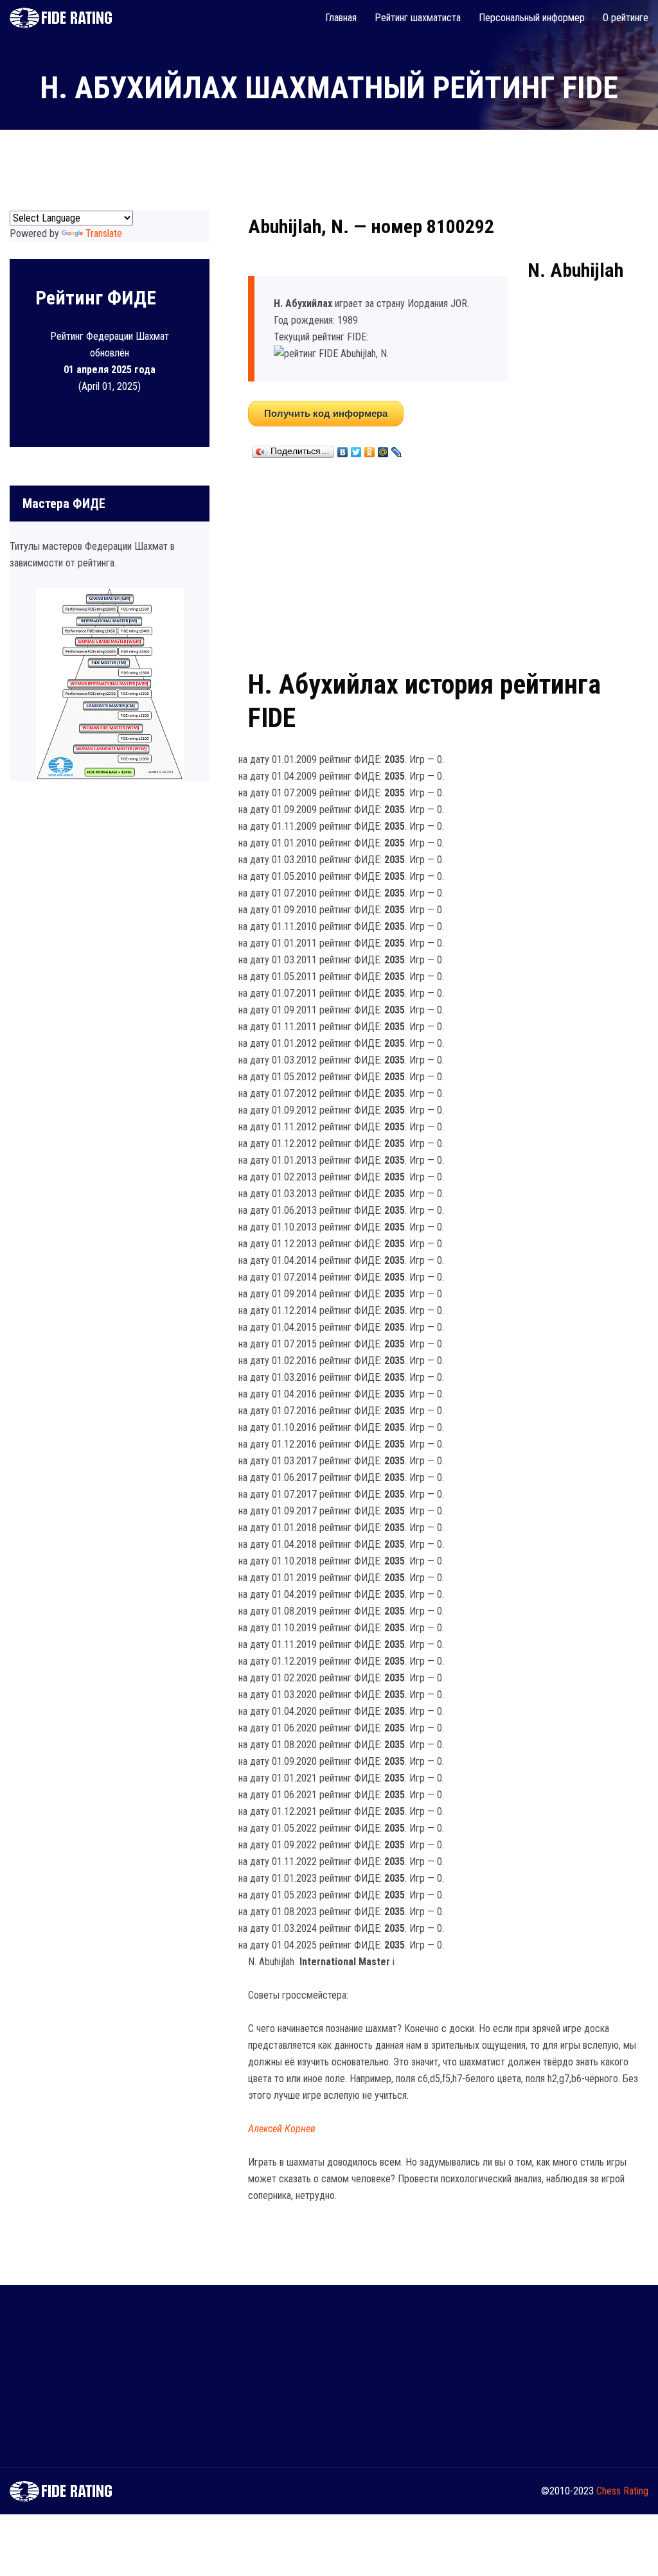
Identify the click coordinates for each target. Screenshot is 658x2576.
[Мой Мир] (383, 449)
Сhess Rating (622, 2491)
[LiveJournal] (397, 449)
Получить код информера (326, 413)
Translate (104, 233)
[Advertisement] (448, 561)
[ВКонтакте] (343, 449)
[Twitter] (356, 449)
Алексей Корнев (282, 2129)
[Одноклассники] (370, 449)
